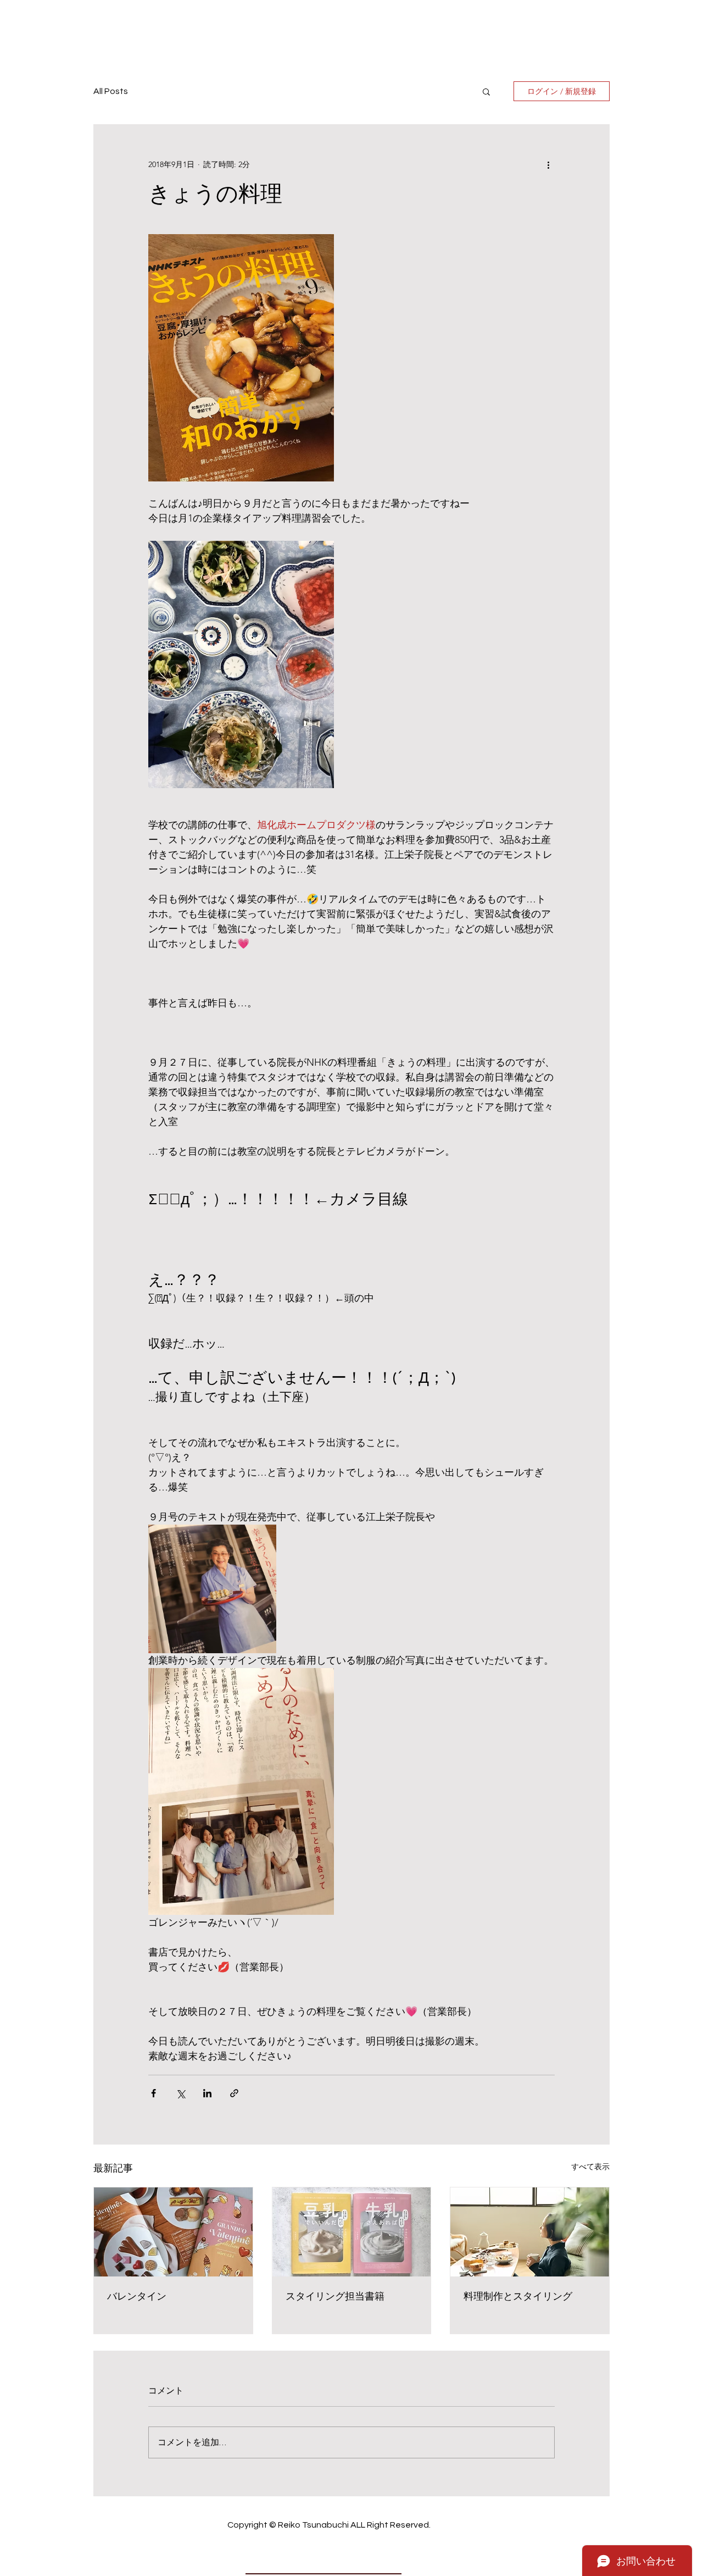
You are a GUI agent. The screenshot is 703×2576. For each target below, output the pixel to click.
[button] (486, 91)
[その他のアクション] (548, 164)
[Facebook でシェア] (154, 2093)
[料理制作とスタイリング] (530, 2232)
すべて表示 (590, 2167)
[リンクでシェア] (234, 2093)
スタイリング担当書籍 (335, 2297)
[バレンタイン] (173, 2232)
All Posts (111, 91)
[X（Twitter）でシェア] (180, 2093)
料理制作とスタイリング (518, 2297)
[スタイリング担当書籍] (352, 2232)
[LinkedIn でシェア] (207, 2093)
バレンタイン (137, 2297)
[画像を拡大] (241, 358)
